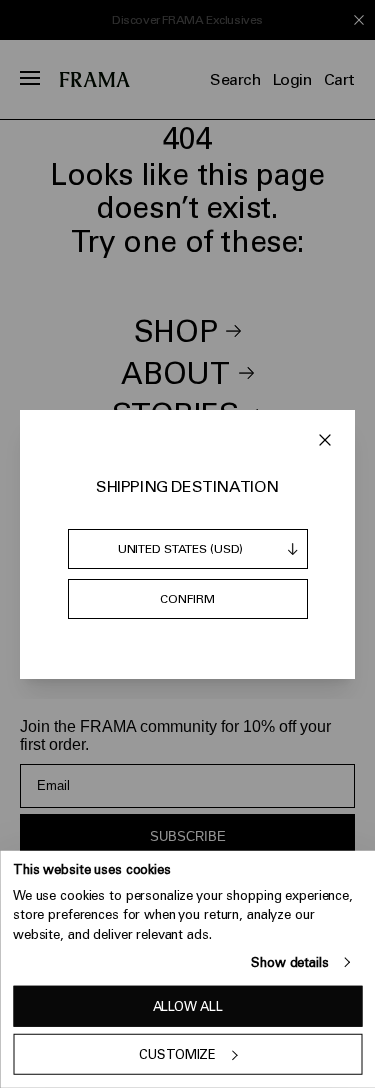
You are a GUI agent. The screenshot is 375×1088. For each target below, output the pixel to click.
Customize (177, 1054)
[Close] (325, 440)
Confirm (187, 599)
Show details (289, 962)
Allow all (188, 1006)
